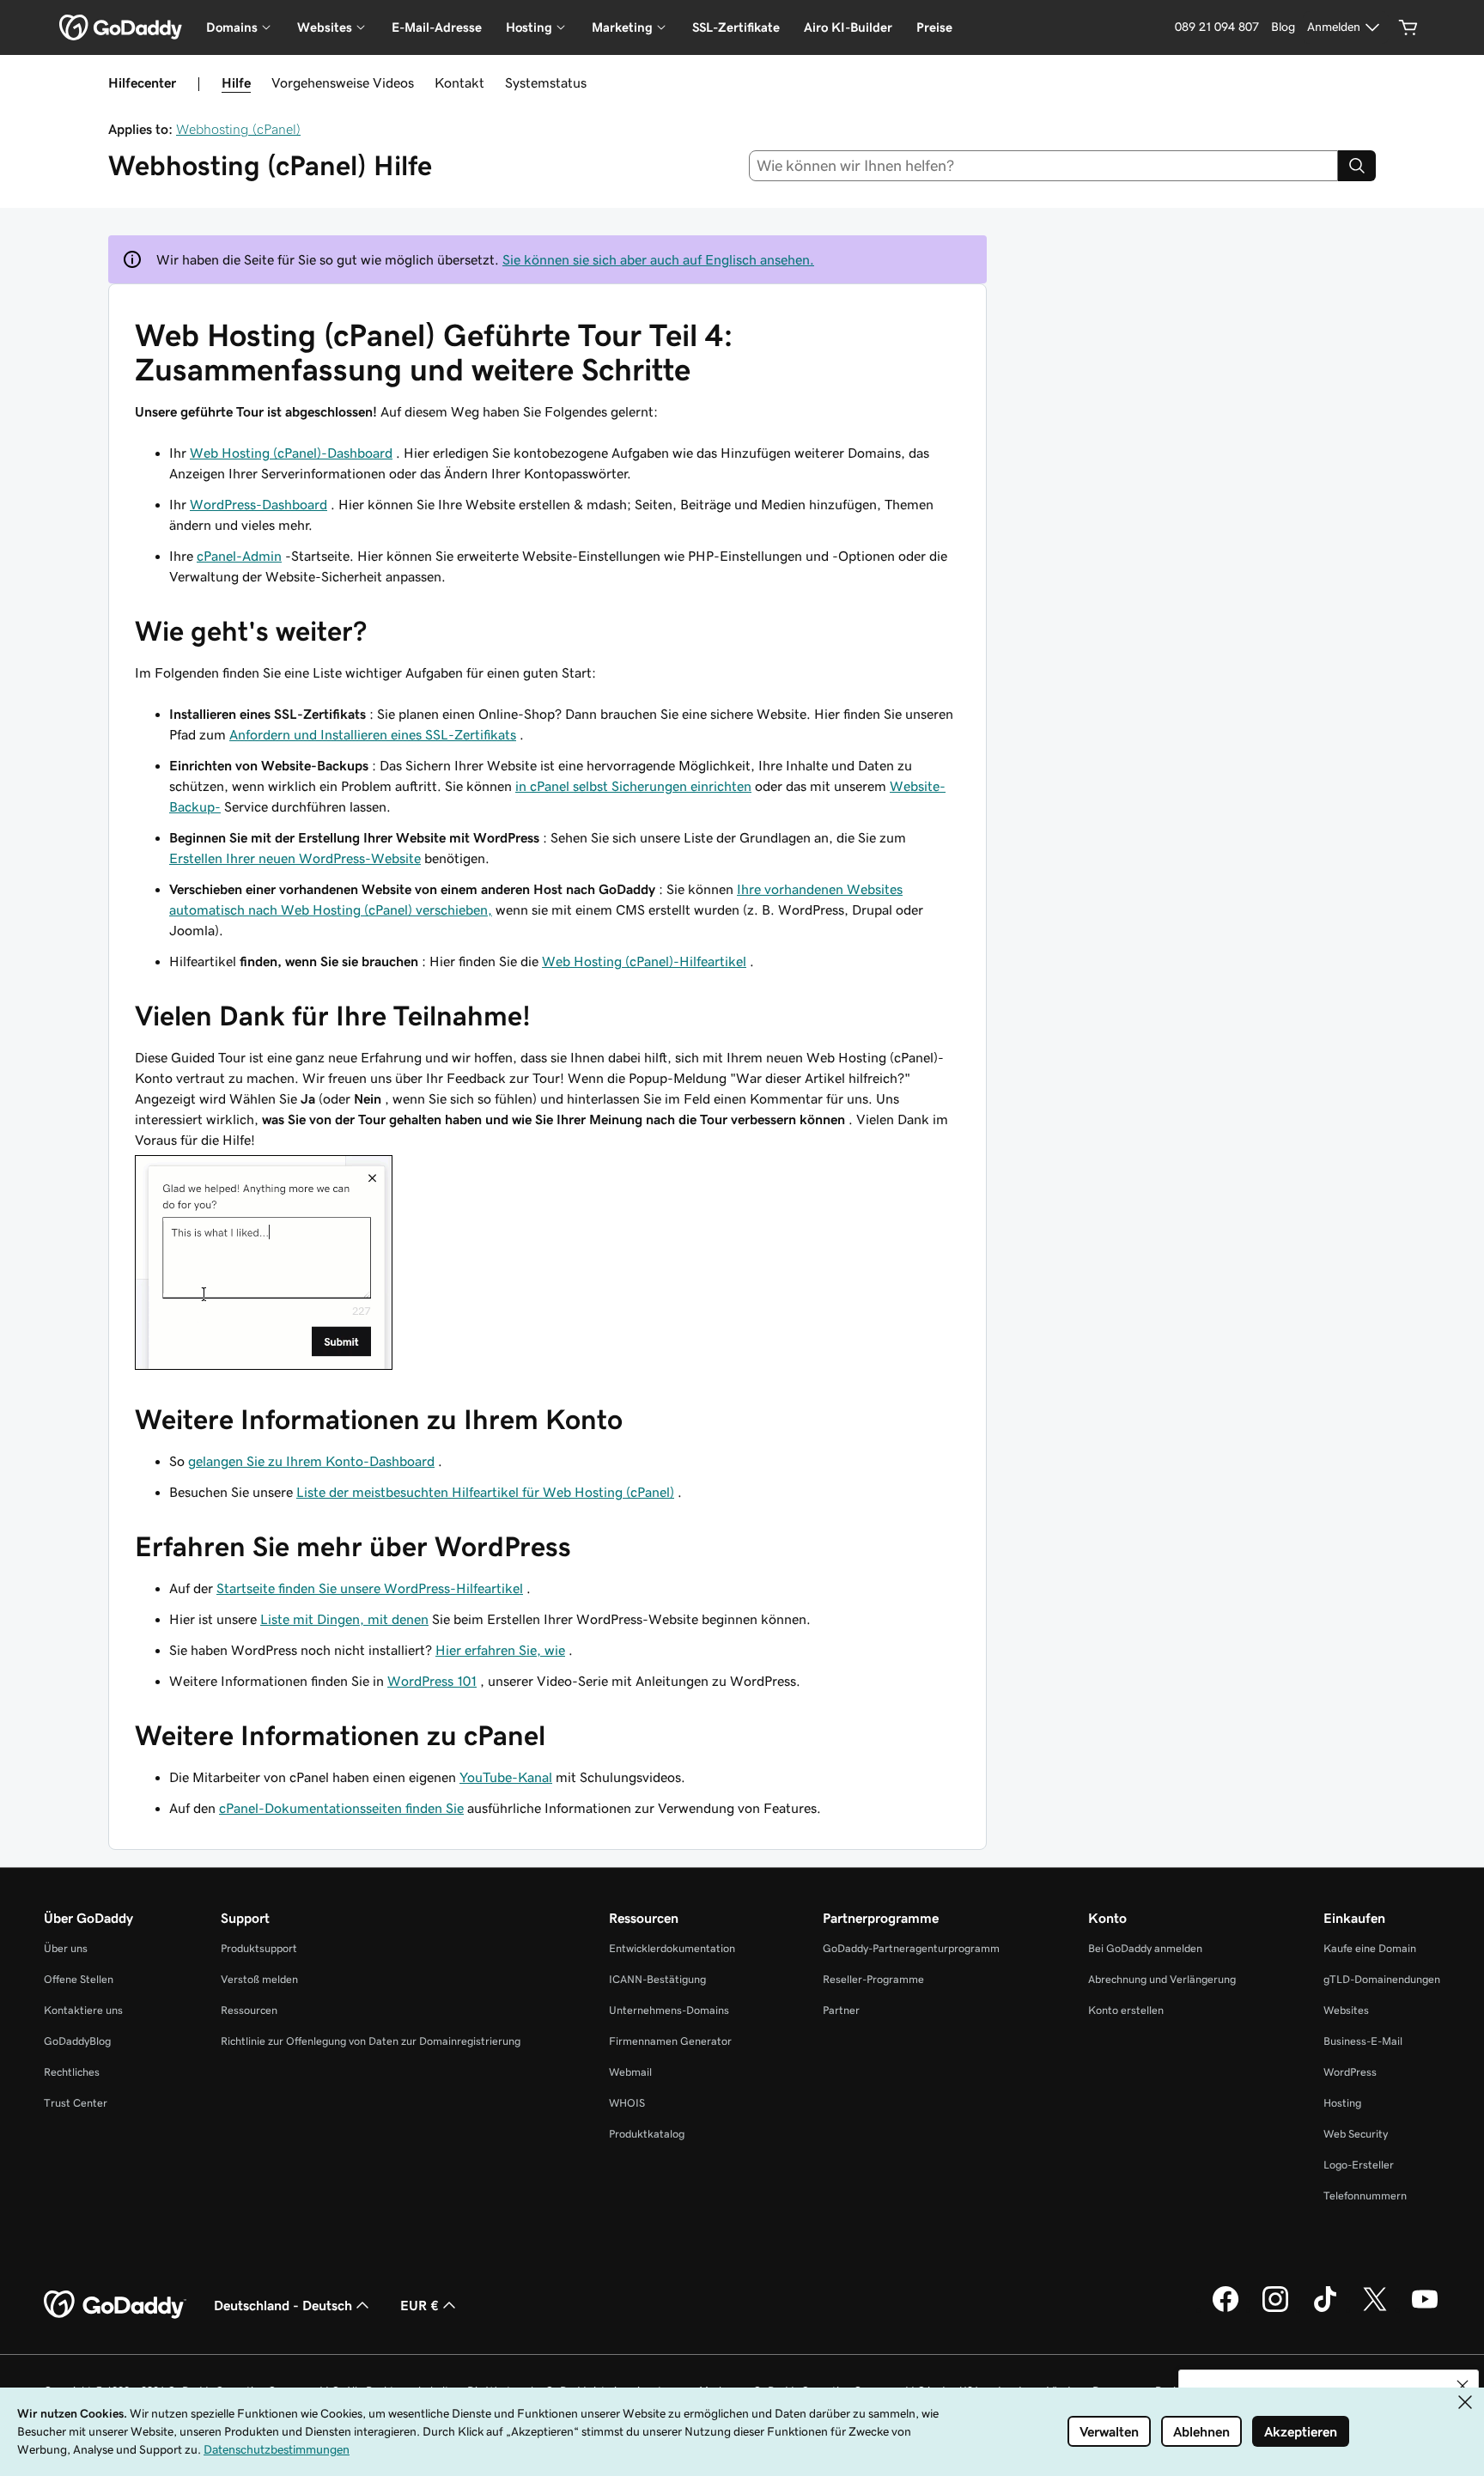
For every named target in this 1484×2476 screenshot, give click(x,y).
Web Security (1356, 2134)
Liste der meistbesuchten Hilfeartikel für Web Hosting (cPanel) (485, 1492)
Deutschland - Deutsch (283, 2305)
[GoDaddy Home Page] (115, 2305)
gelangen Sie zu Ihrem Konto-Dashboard (311, 1461)
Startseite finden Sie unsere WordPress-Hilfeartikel (370, 1588)
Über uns (66, 1948)
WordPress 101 (432, 1681)
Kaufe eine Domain (1370, 1948)
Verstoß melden (259, 1979)
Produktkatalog (647, 2134)
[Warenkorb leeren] (1408, 27)
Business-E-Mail (1363, 2041)
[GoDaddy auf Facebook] (1226, 2309)
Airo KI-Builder (848, 27)
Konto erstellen (1126, 2010)
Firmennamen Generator (670, 2041)
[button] (1463, 2386)
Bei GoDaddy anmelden (1145, 1948)
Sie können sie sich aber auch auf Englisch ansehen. (658, 259)
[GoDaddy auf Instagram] (1275, 2309)
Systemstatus (546, 82)
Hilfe (236, 82)
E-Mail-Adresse (437, 27)
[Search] (1357, 166)
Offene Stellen (79, 1979)
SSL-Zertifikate (736, 27)
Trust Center (76, 2103)
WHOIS (627, 2103)
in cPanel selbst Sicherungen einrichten (633, 786)
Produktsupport (259, 1948)
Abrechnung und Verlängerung (1162, 1979)
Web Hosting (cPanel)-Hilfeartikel (644, 961)
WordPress (1350, 2072)
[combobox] (1044, 166)
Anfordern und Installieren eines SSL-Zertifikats (373, 734)
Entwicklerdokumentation (672, 1948)
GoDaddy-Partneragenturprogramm (911, 1948)
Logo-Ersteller (1359, 2165)
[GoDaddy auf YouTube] (1425, 2309)
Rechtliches (72, 2072)
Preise (934, 27)
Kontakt (459, 82)
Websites (1346, 2010)
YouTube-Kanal (506, 1777)
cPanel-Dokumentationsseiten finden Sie (341, 1808)
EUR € (420, 2305)
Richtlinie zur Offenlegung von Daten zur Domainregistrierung (371, 2041)
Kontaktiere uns (83, 2010)
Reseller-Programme (873, 1979)
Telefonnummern (1365, 2196)
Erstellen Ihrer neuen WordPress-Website (295, 858)
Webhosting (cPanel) (238, 129)
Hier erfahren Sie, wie (500, 1650)
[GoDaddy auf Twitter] (1375, 2309)
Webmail (630, 2072)
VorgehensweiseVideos (343, 82)
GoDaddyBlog (77, 2041)
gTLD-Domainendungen (1382, 1979)
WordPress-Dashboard (258, 504)
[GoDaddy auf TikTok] (1325, 2309)
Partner (841, 2010)
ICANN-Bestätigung (657, 1979)
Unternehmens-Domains (669, 2010)
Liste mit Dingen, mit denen (344, 1619)
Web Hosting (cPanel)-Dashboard (291, 453)
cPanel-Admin (239, 556)
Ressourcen (249, 2010)
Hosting (1342, 2103)
